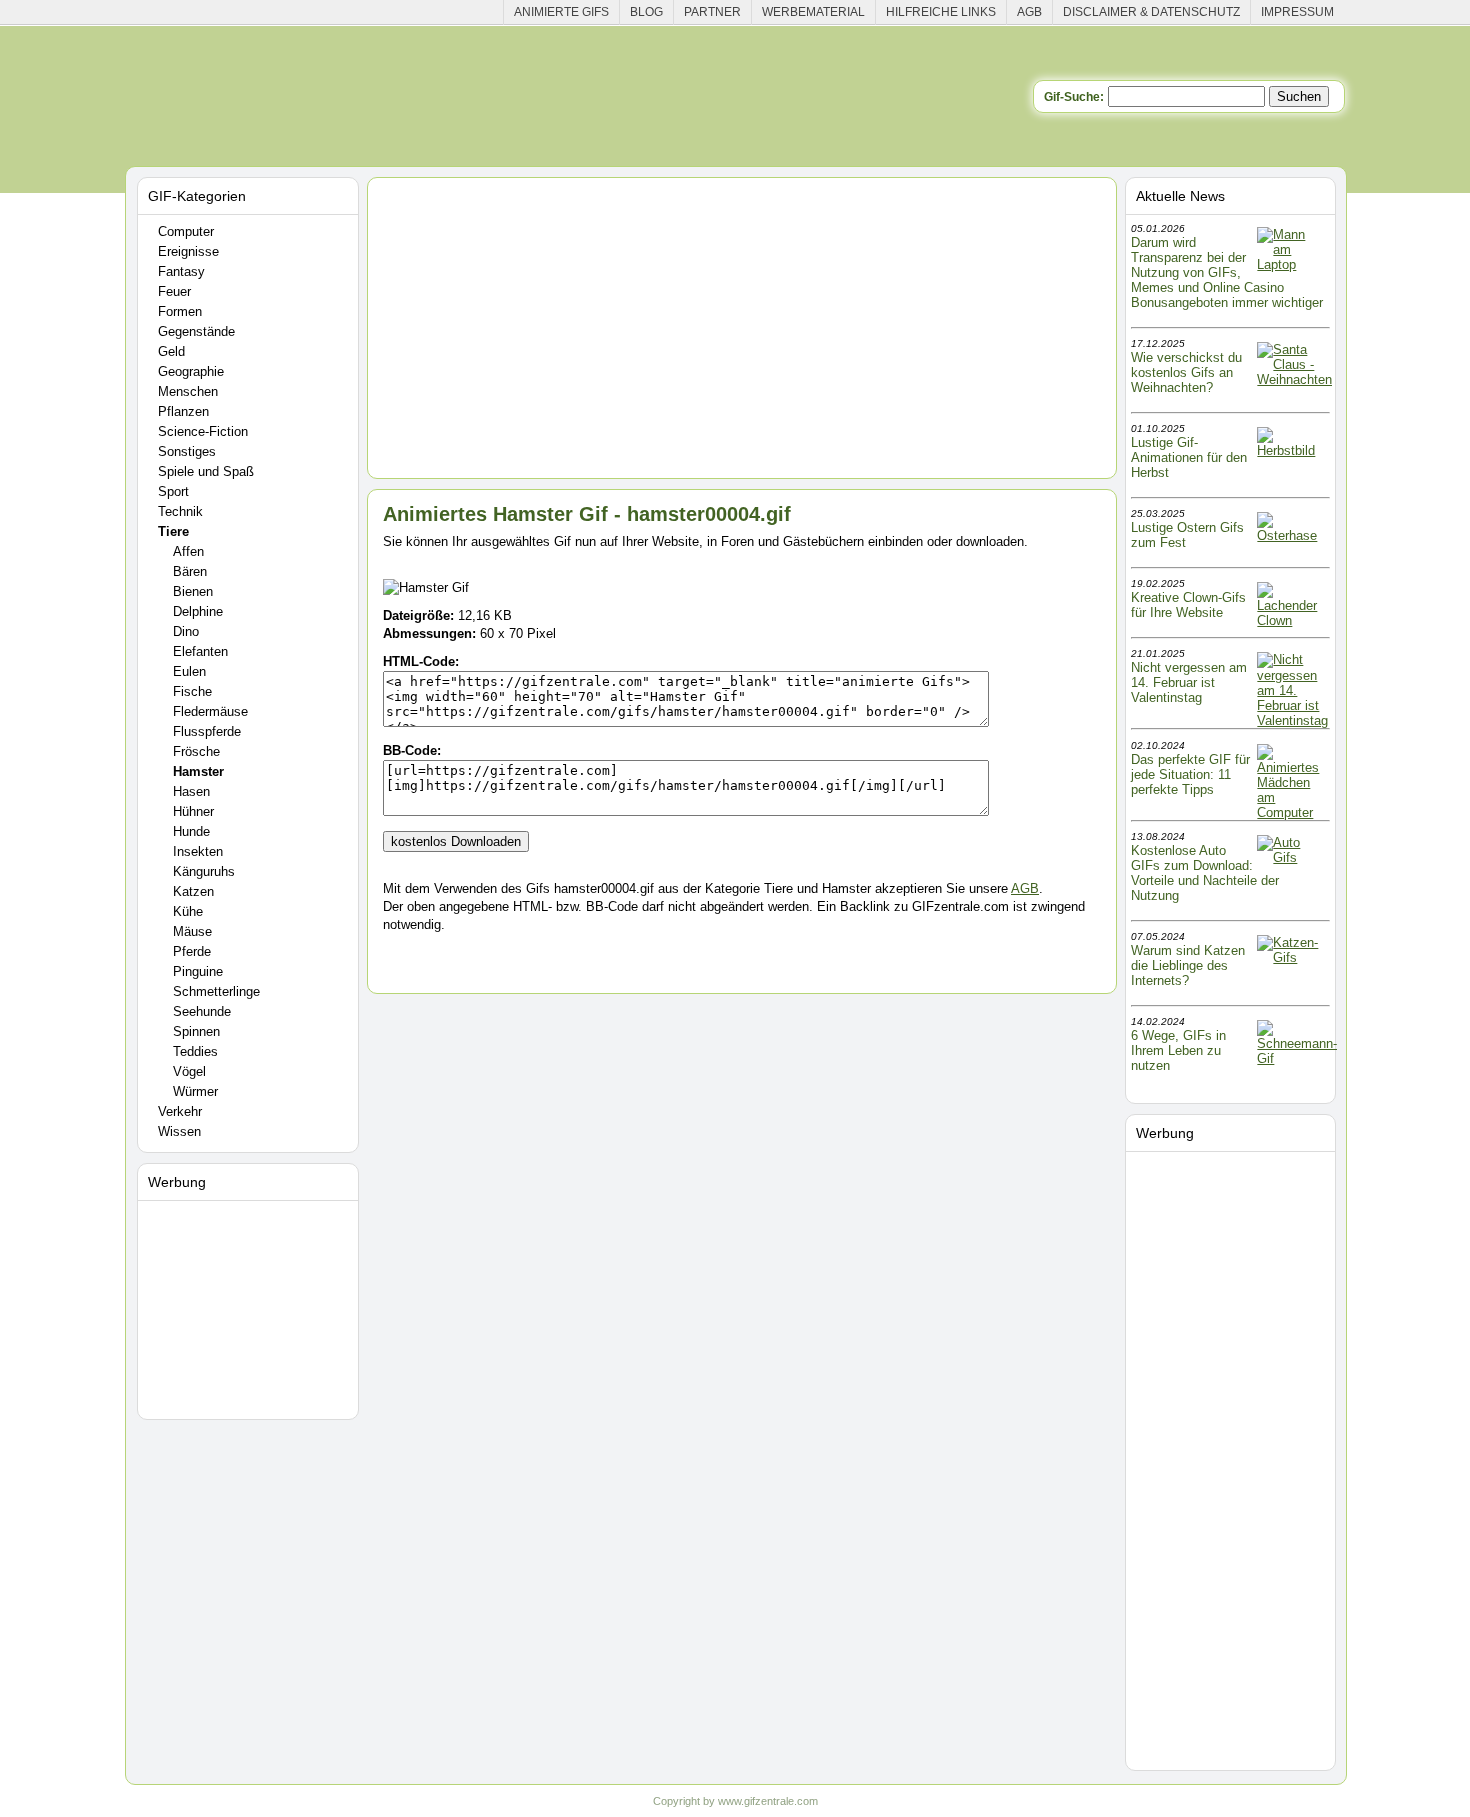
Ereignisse (188, 251)
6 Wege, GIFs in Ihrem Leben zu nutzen (1178, 1050)
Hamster (198, 771)
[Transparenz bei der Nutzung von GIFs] (1292, 264)
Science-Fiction (203, 431)
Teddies (195, 1051)
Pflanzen (183, 411)
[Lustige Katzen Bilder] (1292, 957)
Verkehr (180, 1111)
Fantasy (181, 271)
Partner (712, 12)
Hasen (191, 791)
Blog (646, 12)
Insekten (198, 851)
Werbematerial (813, 12)
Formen (180, 311)
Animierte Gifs (561, 12)
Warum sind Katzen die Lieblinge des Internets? (1188, 965)
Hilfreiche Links (941, 12)
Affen (188, 551)
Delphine (198, 611)
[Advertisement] (251, 1306)
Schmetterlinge (216, 991)
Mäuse (192, 931)
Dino (186, 631)
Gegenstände (196, 331)
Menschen (188, 391)
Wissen (179, 1131)
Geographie (191, 371)
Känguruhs (204, 871)
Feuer (174, 291)
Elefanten (200, 651)
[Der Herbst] (1292, 450)
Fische (192, 691)
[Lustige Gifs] (1297, 1058)
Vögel (189, 1071)
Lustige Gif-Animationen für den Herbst (1189, 457)
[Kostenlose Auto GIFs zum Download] (1292, 857)
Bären (190, 571)
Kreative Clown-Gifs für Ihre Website (1188, 605)
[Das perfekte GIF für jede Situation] (1292, 812)
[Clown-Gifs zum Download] (1292, 620)
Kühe (188, 911)
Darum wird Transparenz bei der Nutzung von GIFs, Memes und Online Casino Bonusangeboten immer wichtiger (1227, 272)
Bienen (193, 591)
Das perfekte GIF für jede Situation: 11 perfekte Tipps (1190, 774)
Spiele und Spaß (206, 471)
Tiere (173, 531)
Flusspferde (207, 731)
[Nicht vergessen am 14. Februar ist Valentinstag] (1292, 720)
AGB (1029, 12)
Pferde (192, 951)
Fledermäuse (210, 711)
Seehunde (202, 1011)
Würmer (195, 1091)
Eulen (189, 671)
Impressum (1297, 12)
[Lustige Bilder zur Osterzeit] (1292, 535)
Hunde (191, 831)
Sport (173, 491)
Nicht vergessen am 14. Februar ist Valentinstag (1189, 682)
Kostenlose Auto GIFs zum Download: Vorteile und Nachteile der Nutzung (1205, 873)
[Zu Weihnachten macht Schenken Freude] (1294, 379)
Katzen (193, 891)
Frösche (196, 751)
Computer (186, 231)
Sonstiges (187, 451)
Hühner (193, 811)
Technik (180, 511)
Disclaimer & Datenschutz (1151, 12)
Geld (171, 351)
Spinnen (196, 1031)
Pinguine (198, 971)
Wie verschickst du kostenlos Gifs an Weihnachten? (1186, 372)
